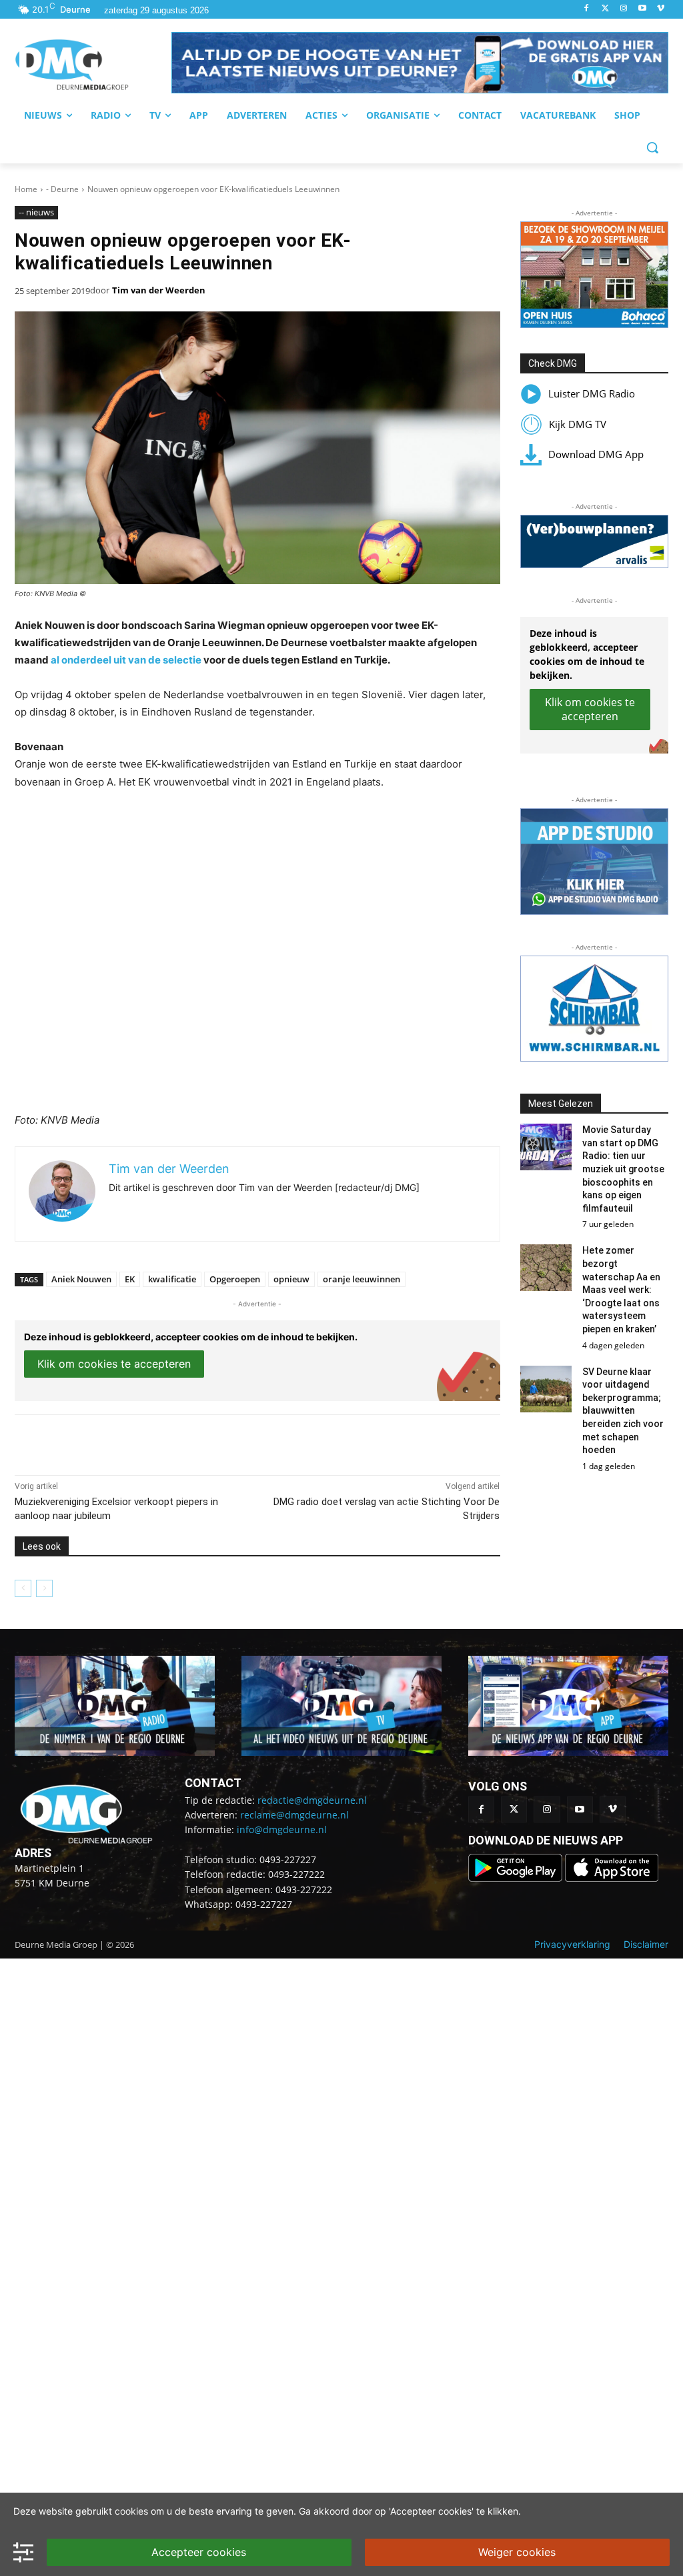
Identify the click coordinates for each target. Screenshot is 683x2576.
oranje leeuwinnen (362, 1279)
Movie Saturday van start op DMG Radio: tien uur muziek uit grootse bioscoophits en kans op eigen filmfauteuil (623, 1169)
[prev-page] (23, 1588)
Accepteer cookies (199, 2552)
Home (26, 189)
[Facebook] (587, 9)
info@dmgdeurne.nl (282, 1829)
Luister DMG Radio (592, 393)
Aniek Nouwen (81, 1279)
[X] (137, 1442)
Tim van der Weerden (159, 290)
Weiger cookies (517, 2552)
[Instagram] (624, 9)
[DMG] (93, 65)
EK (130, 1279)
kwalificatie (172, 1279)
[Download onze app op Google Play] (517, 1878)
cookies (131, 2511)
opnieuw (291, 1279)
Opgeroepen (235, 1279)
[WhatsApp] (168, 1442)
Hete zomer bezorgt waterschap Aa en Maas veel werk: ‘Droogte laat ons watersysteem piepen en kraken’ (621, 1290)
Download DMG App (596, 454)
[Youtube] (642, 9)
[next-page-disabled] (44, 1588)
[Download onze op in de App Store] (612, 1878)
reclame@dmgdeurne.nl (294, 1815)
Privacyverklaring (572, 1944)
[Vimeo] (661, 9)
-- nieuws (36, 212)
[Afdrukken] (199, 1442)
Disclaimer (646, 1944)
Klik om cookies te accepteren (114, 1364)
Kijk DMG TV (578, 424)
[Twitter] (605, 9)
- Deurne (62, 189)
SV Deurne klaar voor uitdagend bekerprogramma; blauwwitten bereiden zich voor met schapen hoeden (623, 1411)
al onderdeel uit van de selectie (126, 660)
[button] (420, 63)
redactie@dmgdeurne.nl (312, 1800)
